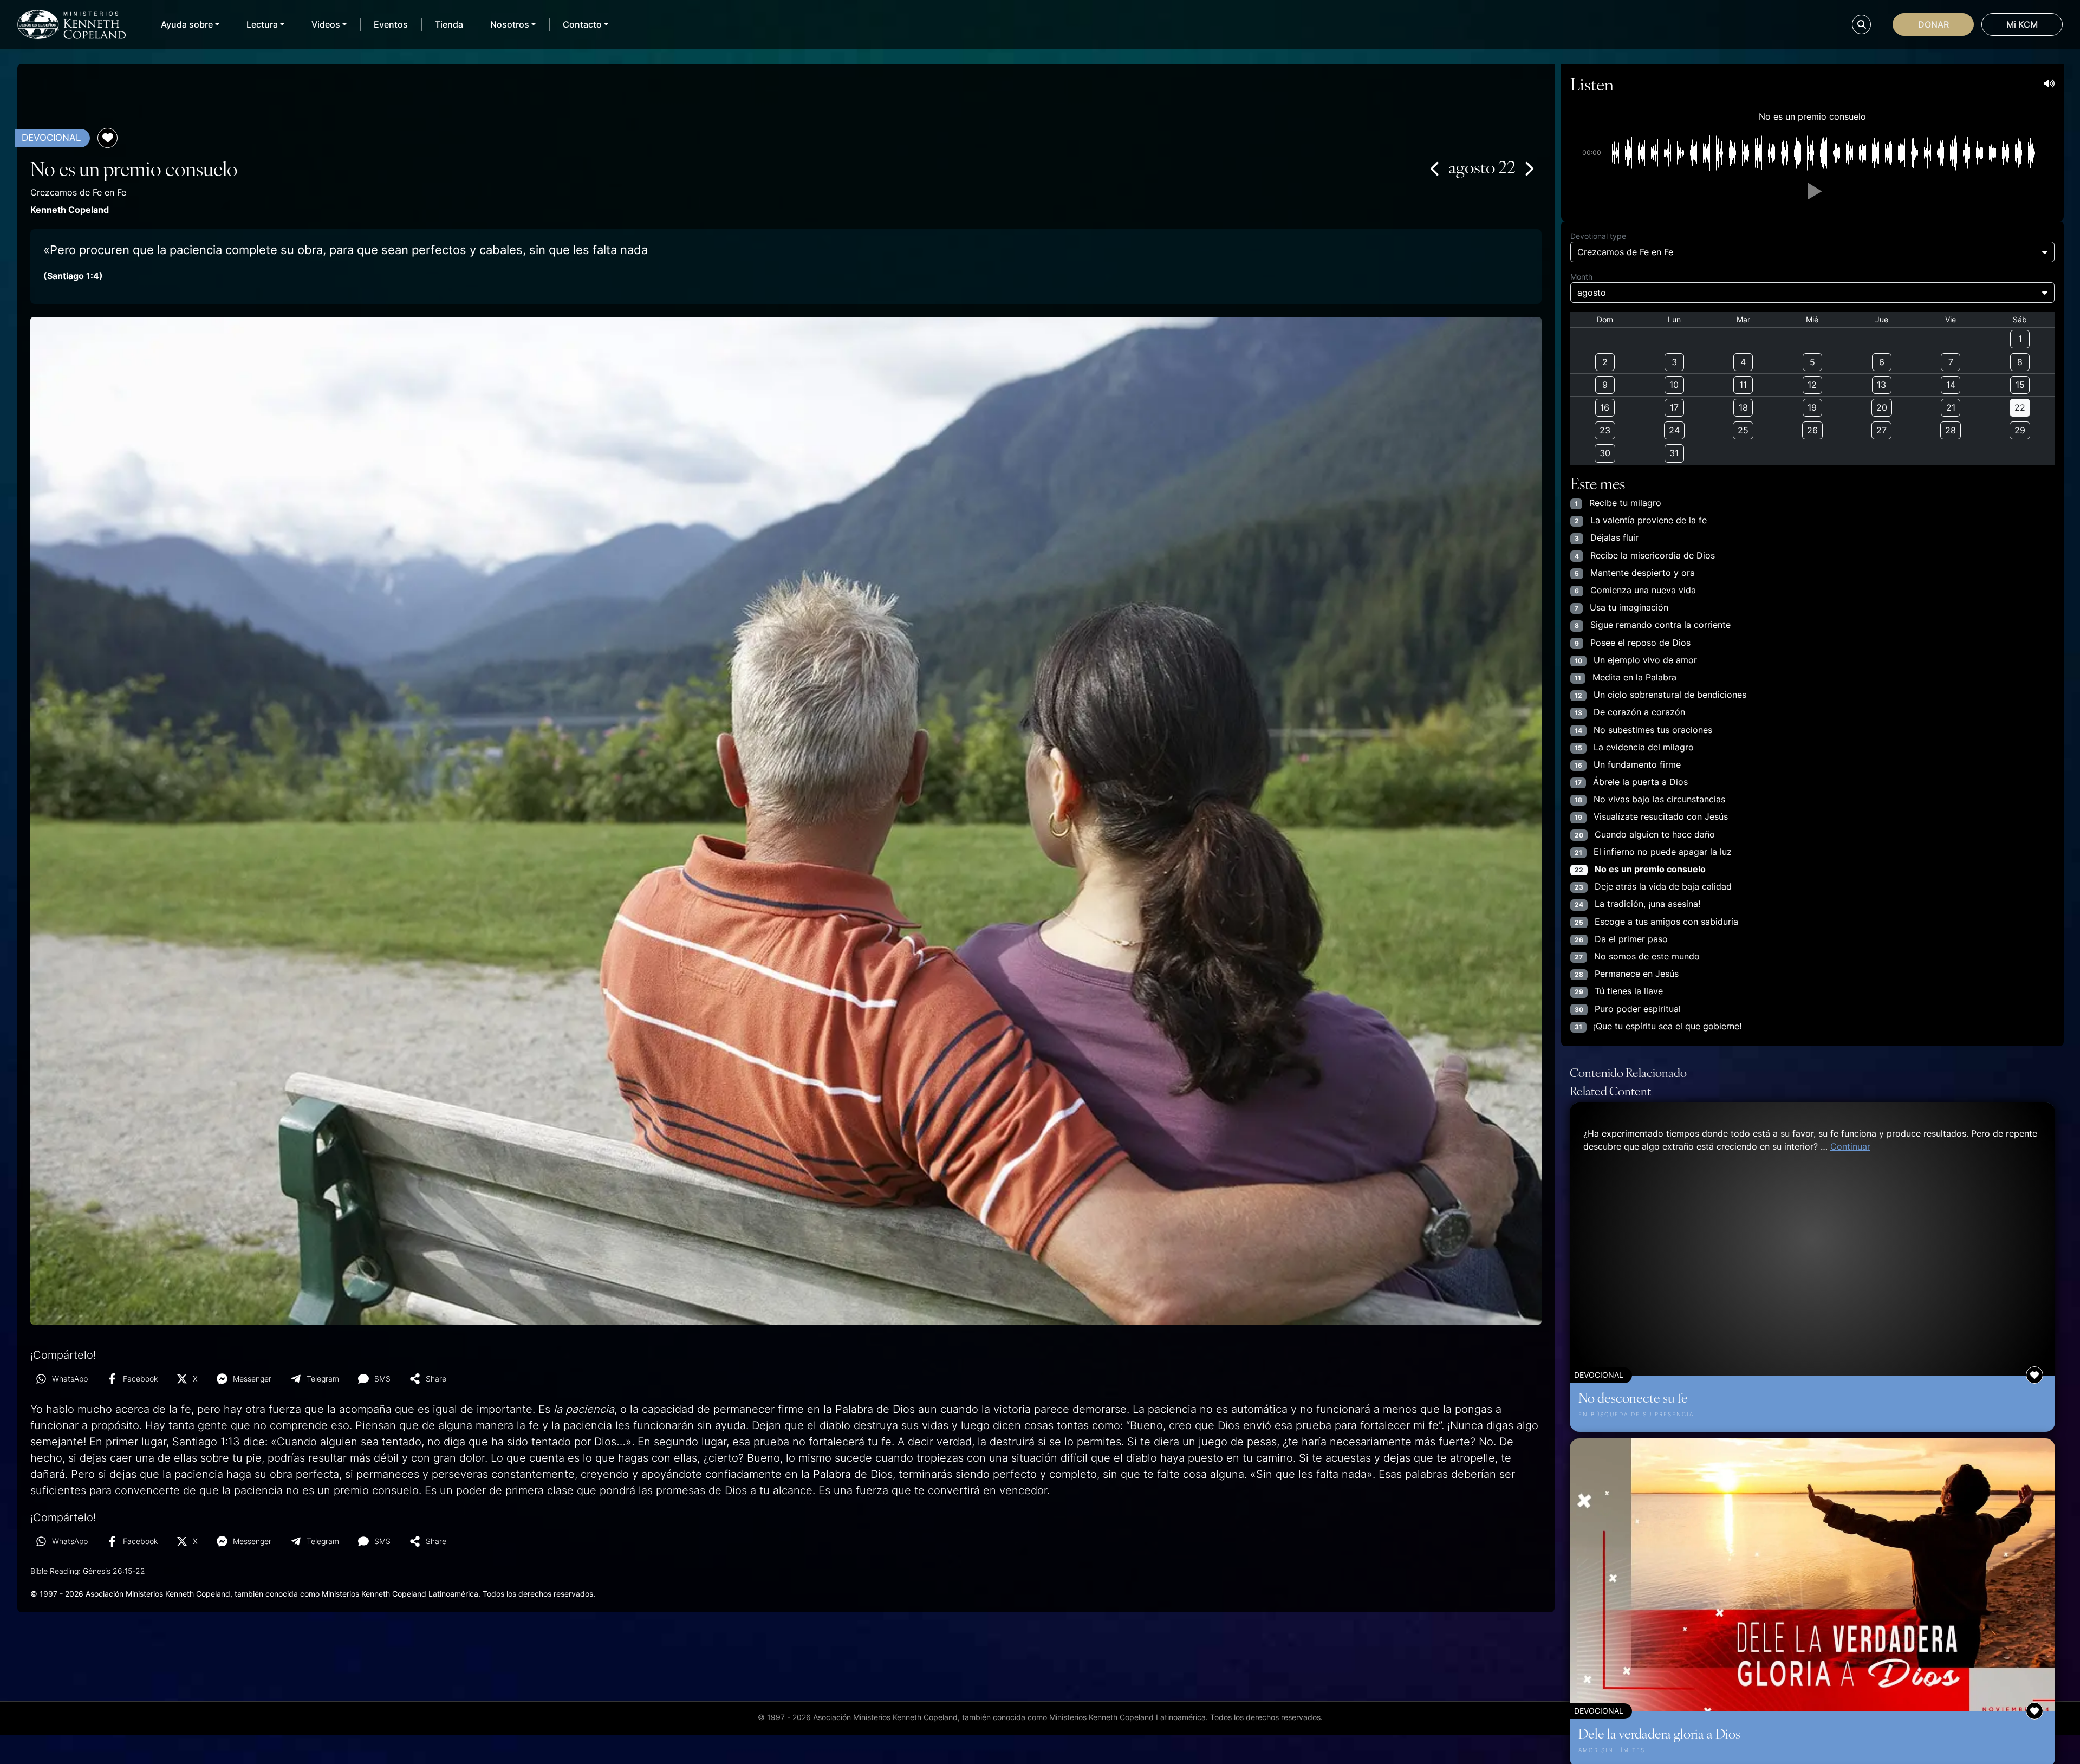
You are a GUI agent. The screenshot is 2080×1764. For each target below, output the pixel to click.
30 (1605, 453)
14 (1951, 385)
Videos (326, 24)
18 (1743, 407)
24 (1674, 430)
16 (1605, 407)
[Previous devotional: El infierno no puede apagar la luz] (1435, 168)
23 (1605, 430)
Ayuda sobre (187, 24)
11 (1743, 385)
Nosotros (510, 24)
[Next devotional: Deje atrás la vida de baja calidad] (1529, 168)
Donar (1933, 24)
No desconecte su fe (1633, 1397)
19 (1812, 407)
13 (1881, 385)
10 (1674, 385)
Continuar (1850, 1146)
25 (1743, 430)
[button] (1812, 191)
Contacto (582, 24)
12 (1812, 385)
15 (2020, 385)
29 (2020, 430)
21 (1951, 407)
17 (1674, 407)
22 (2020, 407)
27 (1881, 430)
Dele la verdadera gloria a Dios (1659, 1733)
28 (1951, 430)
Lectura (262, 24)
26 (1812, 430)
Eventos (391, 24)
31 (1674, 453)
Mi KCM (2022, 24)
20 (1882, 407)
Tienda (449, 24)
